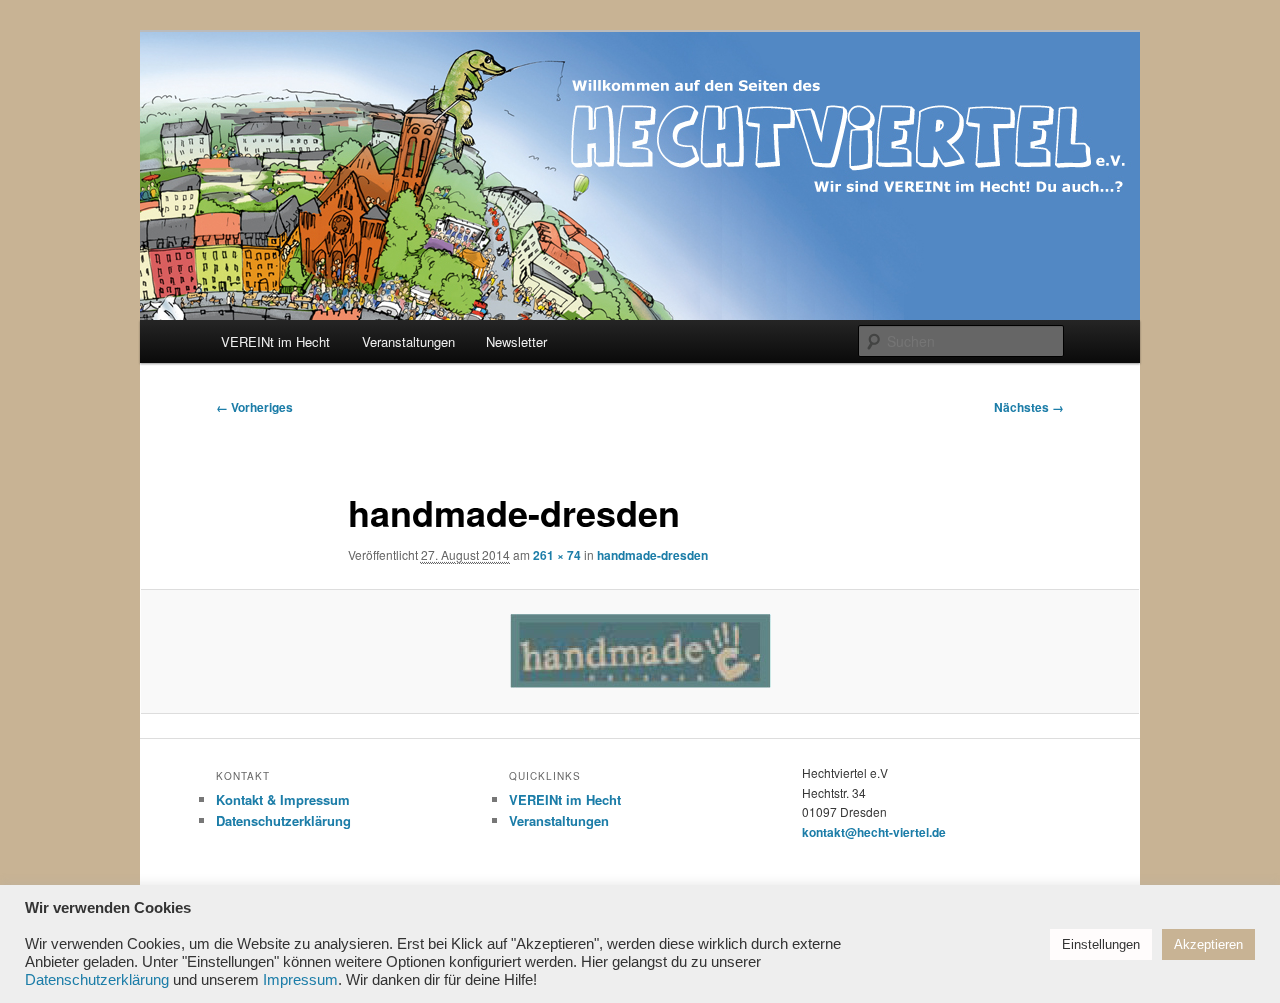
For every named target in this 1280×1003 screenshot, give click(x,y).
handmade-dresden (652, 555)
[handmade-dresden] (640, 651)
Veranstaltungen (408, 341)
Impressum (300, 980)
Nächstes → (1029, 407)
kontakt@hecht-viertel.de (874, 832)
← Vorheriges (254, 407)
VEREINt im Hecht (275, 341)
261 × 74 (557, 555)
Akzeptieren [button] (1208, 944)
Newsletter (516, 341)
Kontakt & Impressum (283, 799)
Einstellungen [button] (1101, 944)
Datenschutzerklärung (283, 820)
